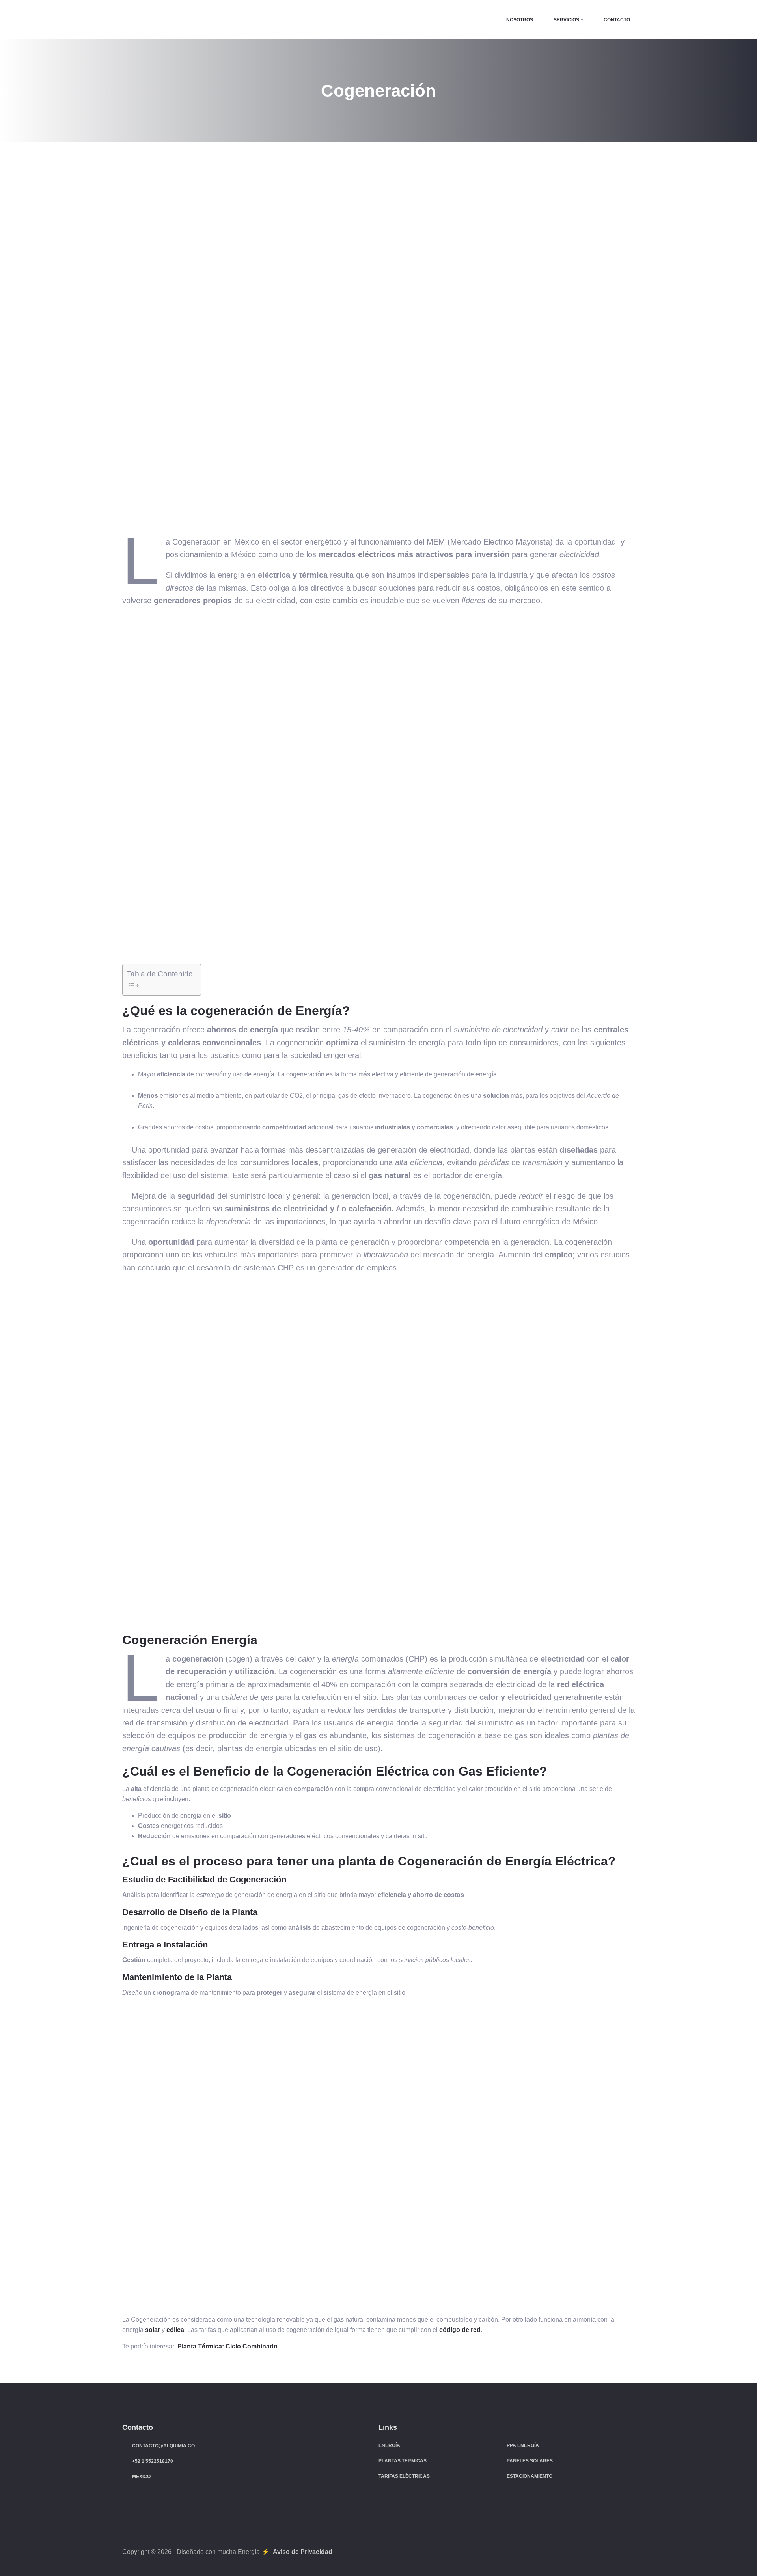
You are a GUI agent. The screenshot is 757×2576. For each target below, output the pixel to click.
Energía (389, 2445)
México (141, 2477)
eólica (175, 2330)
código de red (460, 2330)
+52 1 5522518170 (153, 2461)
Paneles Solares (530, 2461)
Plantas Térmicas (403, 2461)
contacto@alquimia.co (163, 2446)
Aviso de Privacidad (303, 2552)
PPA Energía (523, 2445)
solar (153, 2330)
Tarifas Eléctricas (404, 2476)
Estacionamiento (530, 2476)
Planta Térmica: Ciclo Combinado (227, 2346)
